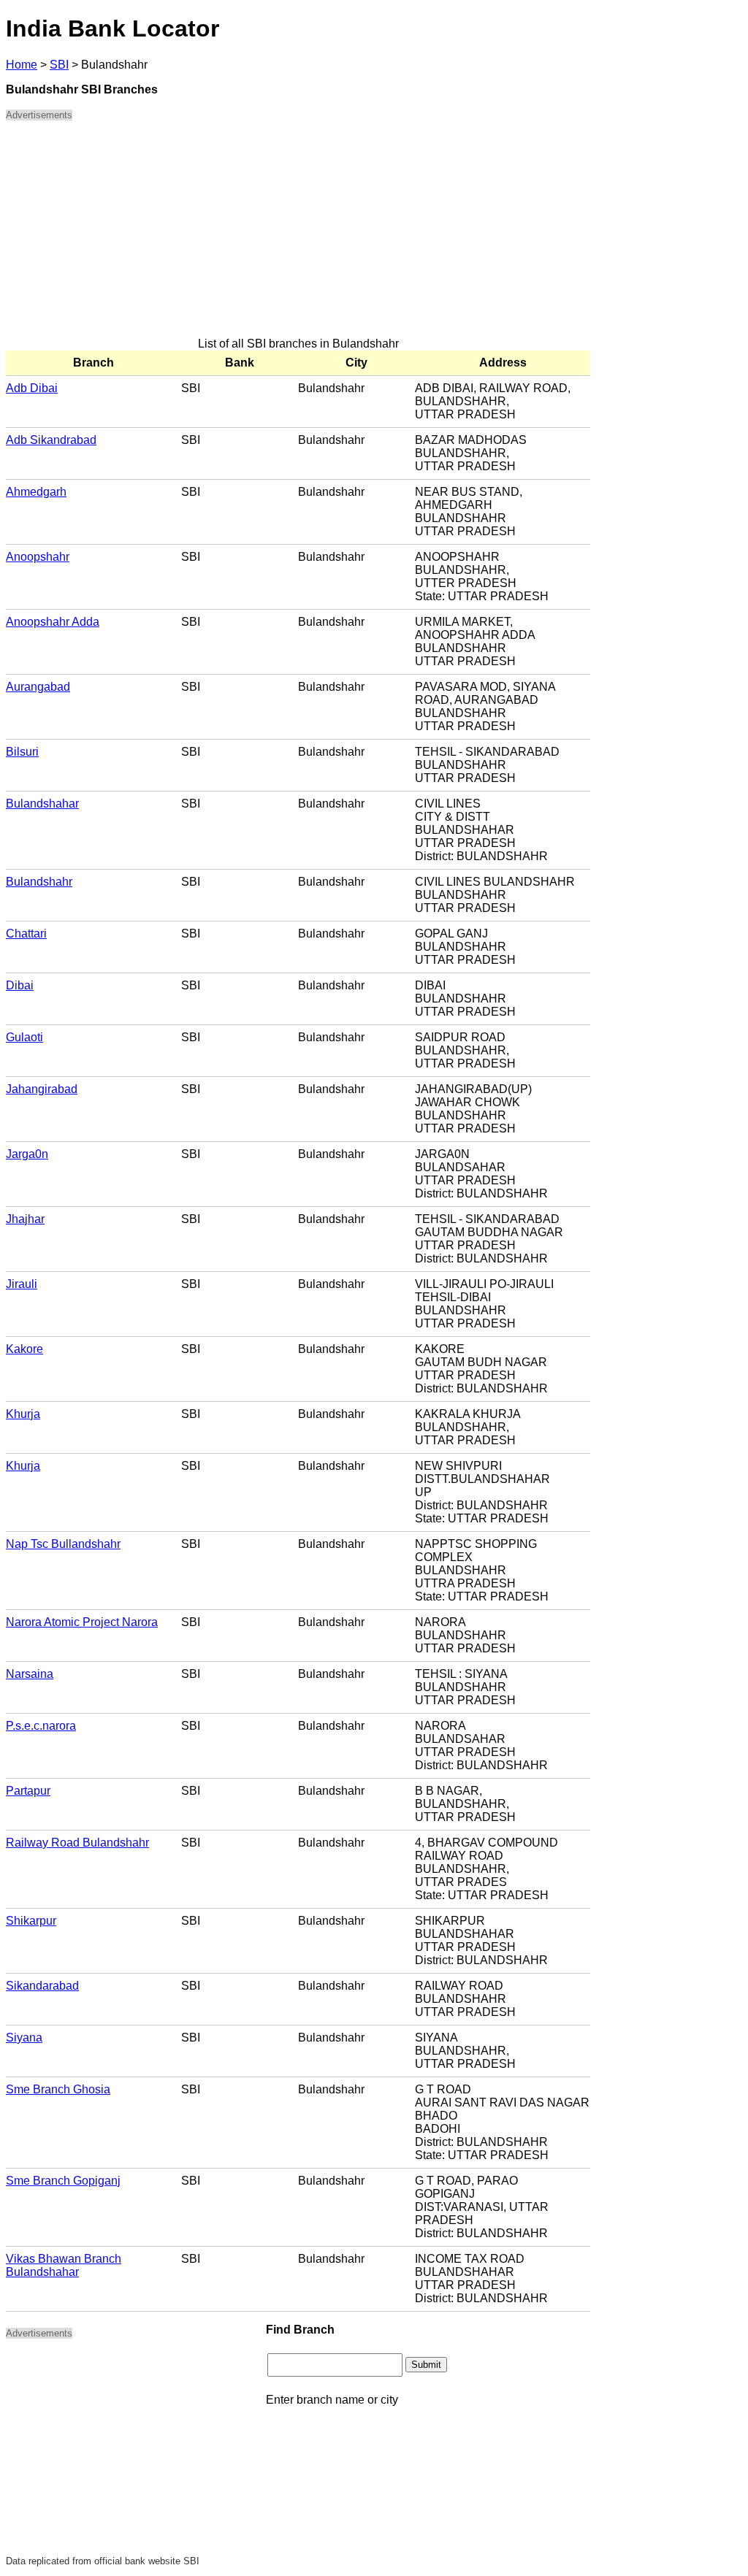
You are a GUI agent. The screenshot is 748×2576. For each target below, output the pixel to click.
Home (22, 65)
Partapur (28, 1791)
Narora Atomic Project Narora (82, 1622)
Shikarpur (31, 1921)
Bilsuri (22, 752)
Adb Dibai (32, 388)
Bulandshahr (39, 882)
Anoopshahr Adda (53, 622)
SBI (59, 65)
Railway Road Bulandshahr (77, 1843)
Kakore (24, 1349)
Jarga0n (27, 1154)
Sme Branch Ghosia (58, 2089)
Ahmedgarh (36, 492)
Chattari (26, 934)
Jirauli (22, 1284)
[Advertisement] (298, 235)
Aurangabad (38, 687)
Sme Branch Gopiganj (63, 2181)
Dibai (20, 985)
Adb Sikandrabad (51, 440)
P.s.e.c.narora (41, 1726)
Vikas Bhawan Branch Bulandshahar (64, 2265)
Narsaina (30, 1674)
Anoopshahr (38, 557)
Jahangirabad (42, 1089)
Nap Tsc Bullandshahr (63, 1544)
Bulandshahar (42, 804)
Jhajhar (25, 1219)
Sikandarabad (42, 1986)
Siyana (24, 2038)
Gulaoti (24, 1037)
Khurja (23, 1414)
